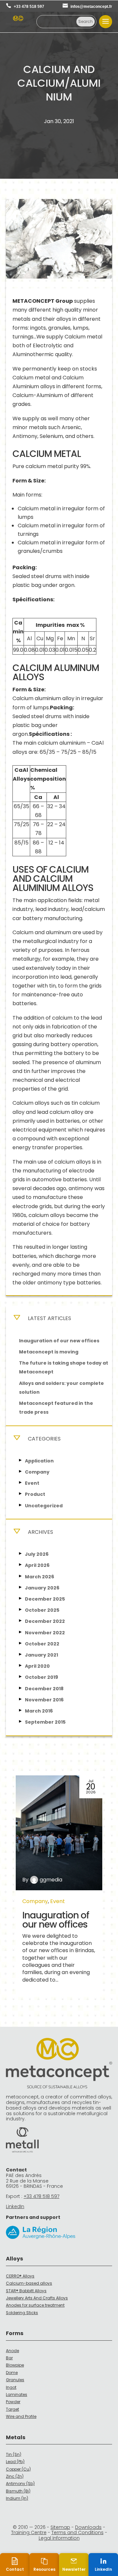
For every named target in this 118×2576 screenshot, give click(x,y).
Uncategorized (44, 1506)
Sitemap (60, 2527)
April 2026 (37, 1565)
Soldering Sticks (22, 2313)
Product (35, 1494)
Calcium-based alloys (29, 2283)
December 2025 (45, 1599)
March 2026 (39, 1577)
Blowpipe (15, 2365)
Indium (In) (17, 2498)
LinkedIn (15, 2206)
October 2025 (42, 1610)
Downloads (88, 2527)
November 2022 (45, 1633)
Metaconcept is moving (49, 1352)
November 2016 (44, 1700)
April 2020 (37, 1666)
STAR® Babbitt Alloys (26, 2291)
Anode (12, 2351)
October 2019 (41, 1677)
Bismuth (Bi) (18, 2491)
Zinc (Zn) (15, 2476)
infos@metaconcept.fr (91, 7)
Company (37, 1472)
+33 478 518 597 (29, 7)
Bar (9, 2358)
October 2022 (42, 1644)
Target (12, 2409)
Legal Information (59, 2538)
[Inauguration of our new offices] (59, 1833)
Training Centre (29, 2532)
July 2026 (37, 1554)
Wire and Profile (21, 2416)
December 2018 (44, 1689)
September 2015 (45, 1722)
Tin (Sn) (14, 2454)
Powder (13, 2402)
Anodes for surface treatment (35, 2305)
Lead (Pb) (15, 2462)
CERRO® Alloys (20, 2276)
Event (32, 1483)
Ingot (11, 2387)
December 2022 (45, 1621)
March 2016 (39, 1711)
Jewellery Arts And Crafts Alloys (37, 2298)
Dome (12, 2373)
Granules (15, 2380)
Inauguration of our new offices (59, 1341)
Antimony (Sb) (20, 2484)
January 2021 (41, 1655)
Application (39, 1461)
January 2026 (42, 1588)
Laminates (17, 2395)
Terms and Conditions (78, 2532)
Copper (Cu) (18, 2469)
